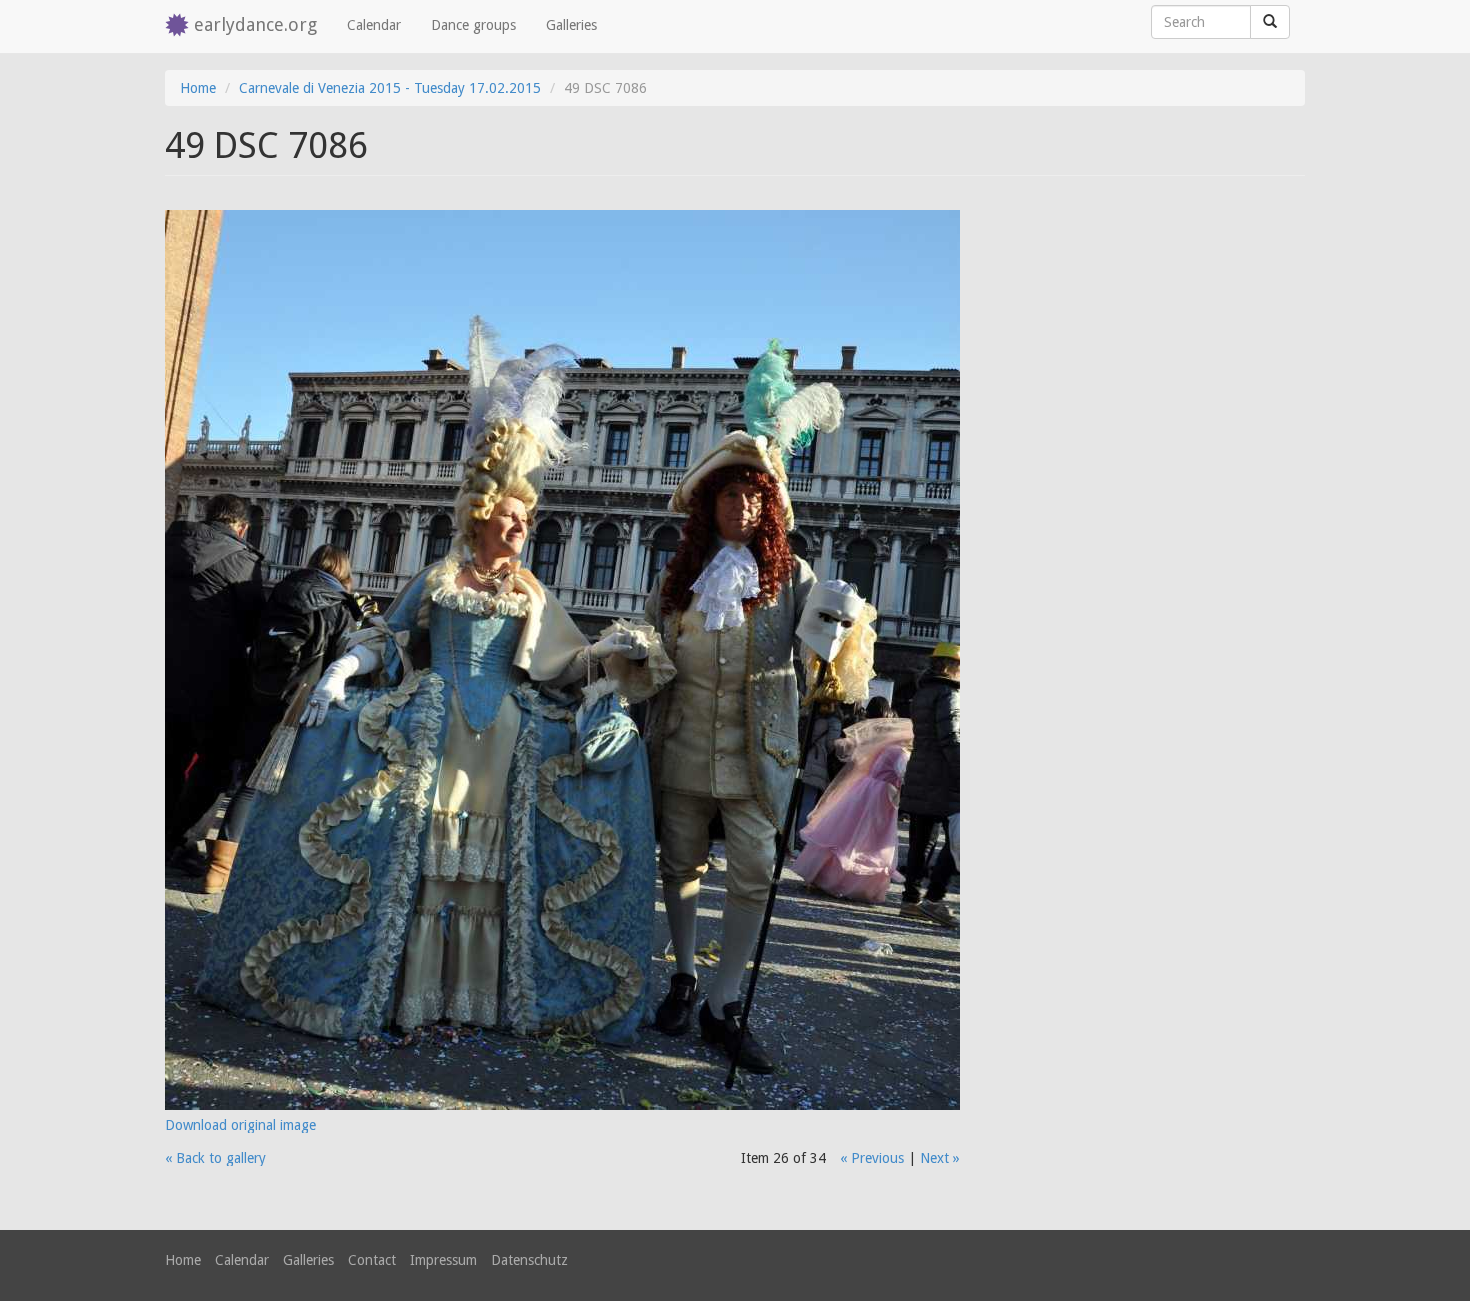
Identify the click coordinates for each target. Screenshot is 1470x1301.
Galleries (571, 25)
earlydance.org (255, 24)
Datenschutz (529, 1260)
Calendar (374, 25)
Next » (940, 1158)
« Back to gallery (215, 1158)
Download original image (240, 1125)
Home (198, 88)
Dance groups (473, 25)
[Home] (179, 26)
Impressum (443, 1260)
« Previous (872, 1158)
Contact (372, 1260)
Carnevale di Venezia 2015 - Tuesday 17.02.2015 (390, 88)
